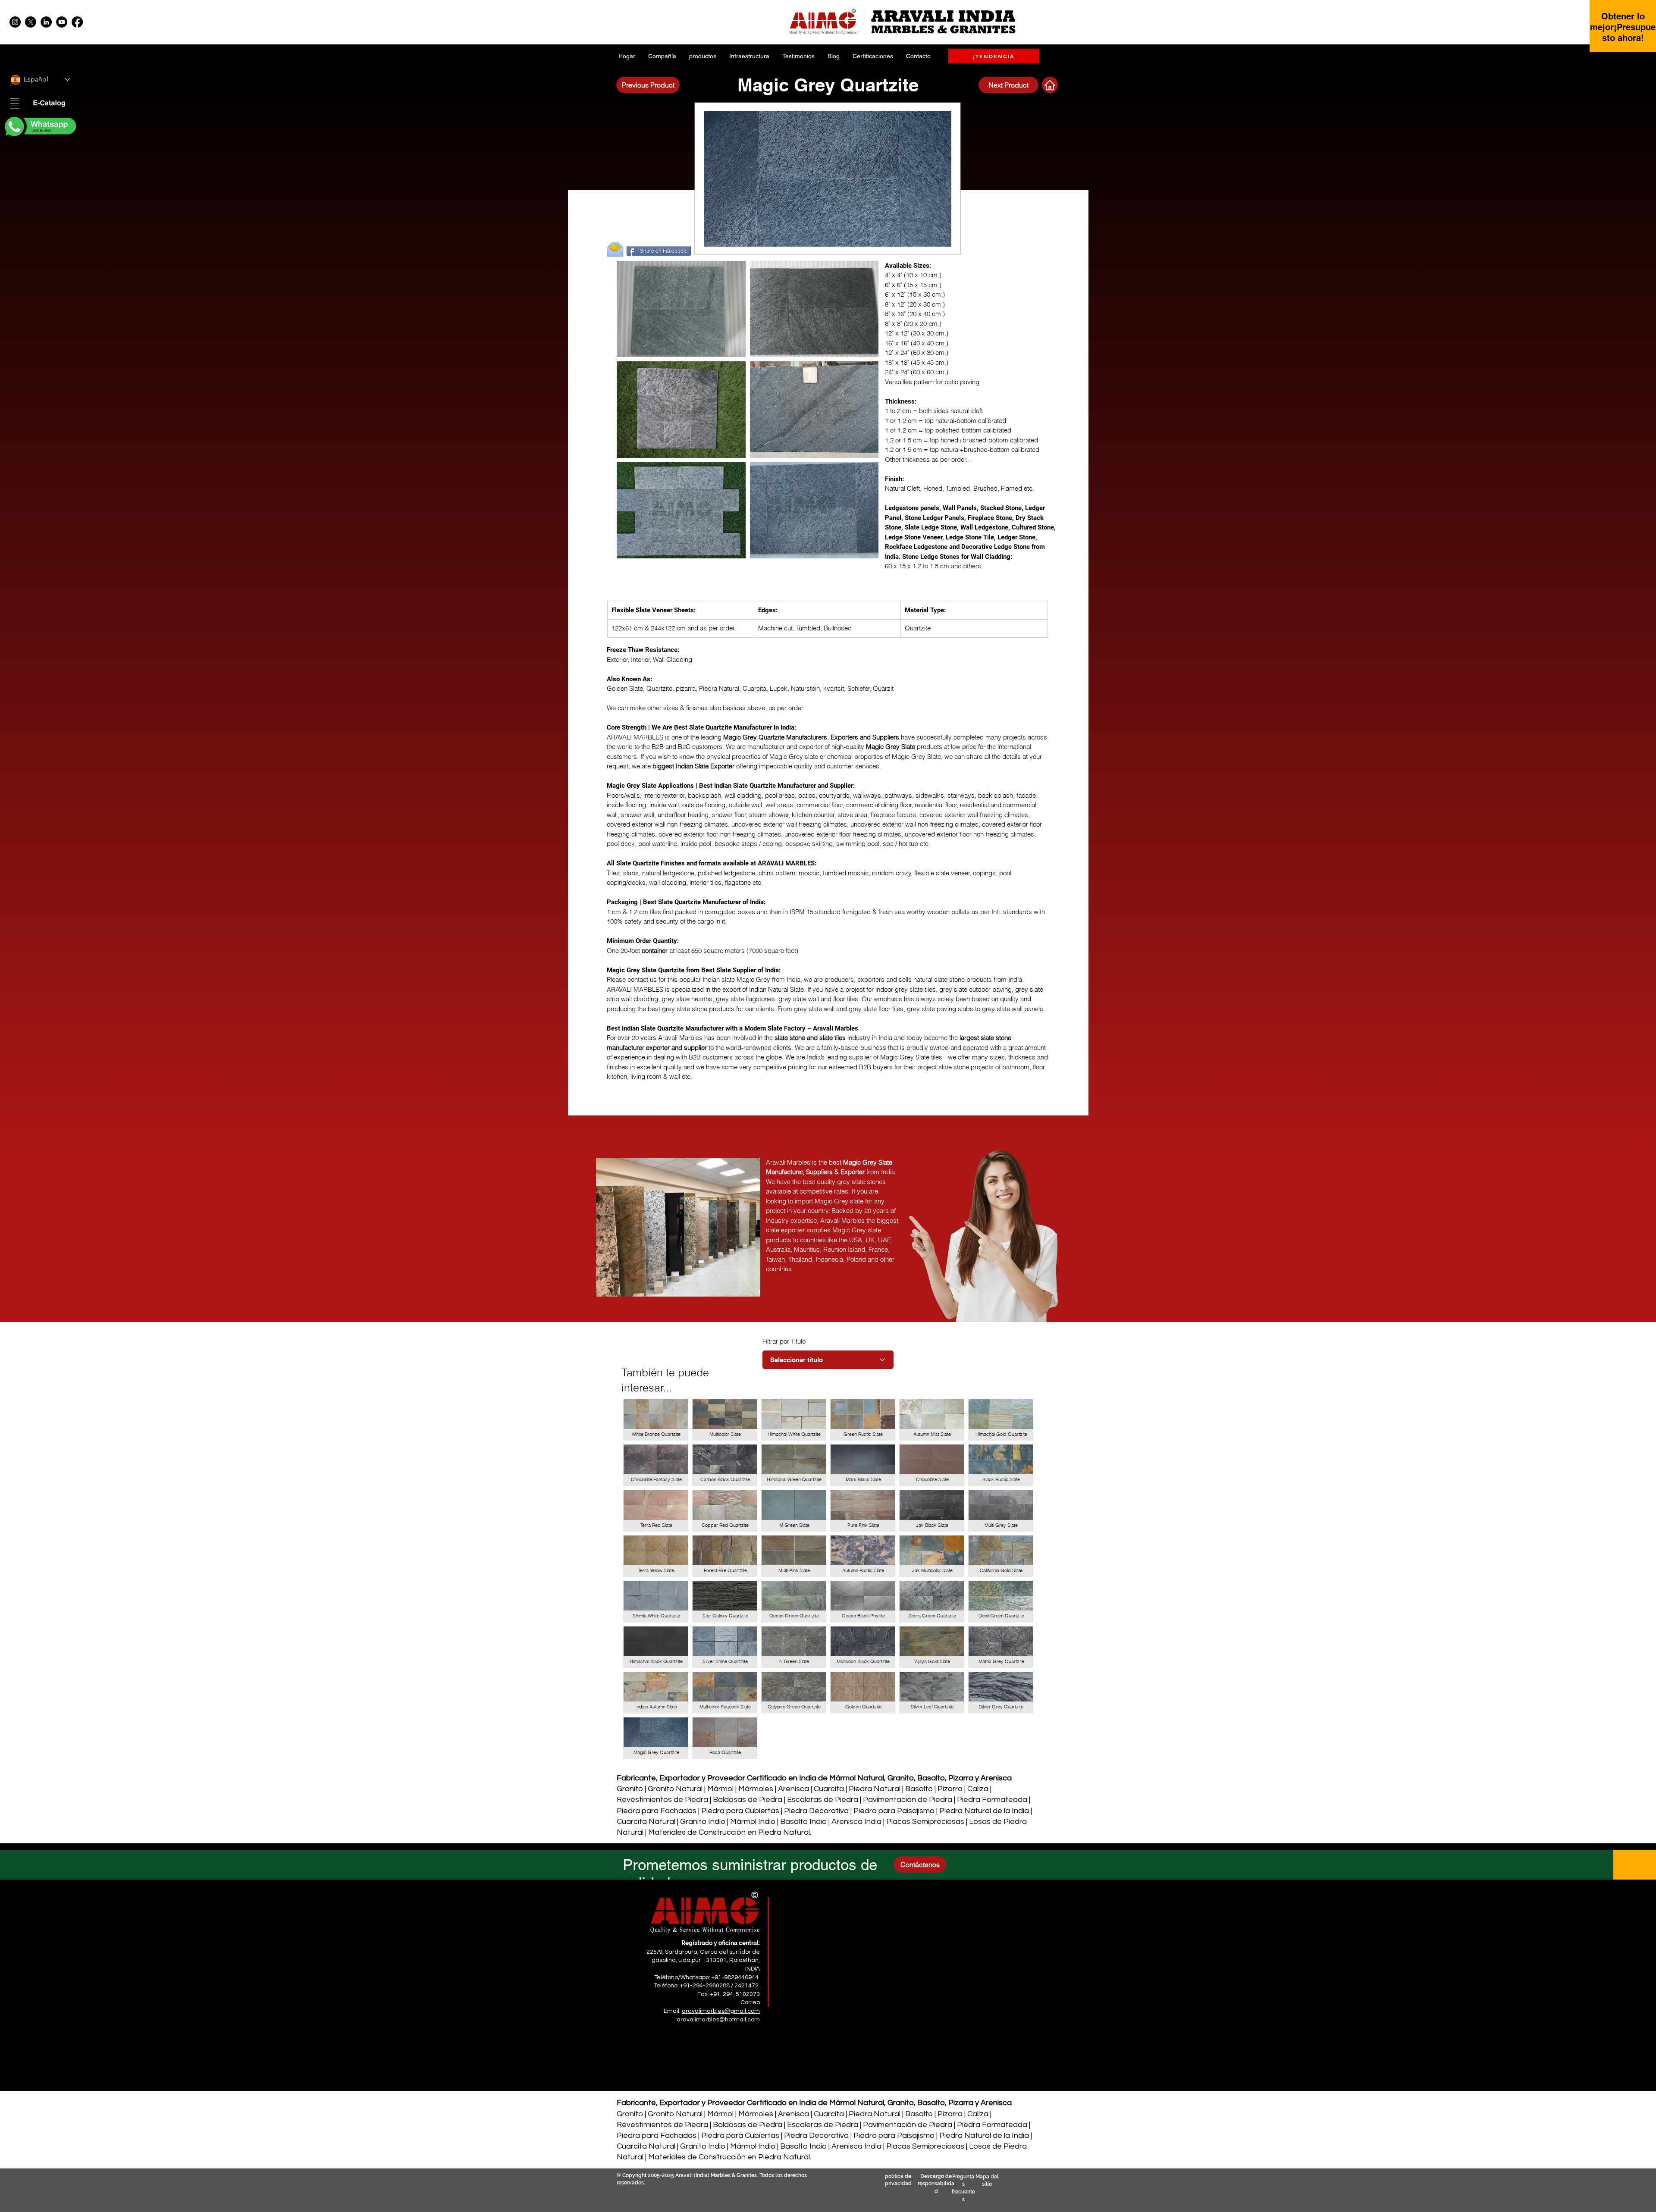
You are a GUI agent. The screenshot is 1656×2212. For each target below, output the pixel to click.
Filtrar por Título (784, 1341)
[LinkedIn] (46, 22)
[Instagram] (15, 22)
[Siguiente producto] (1050, 85)
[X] (31, 22)
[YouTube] (62, 22)
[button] (40, 104)
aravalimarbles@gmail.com (721, 2011)
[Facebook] (77, 22)
